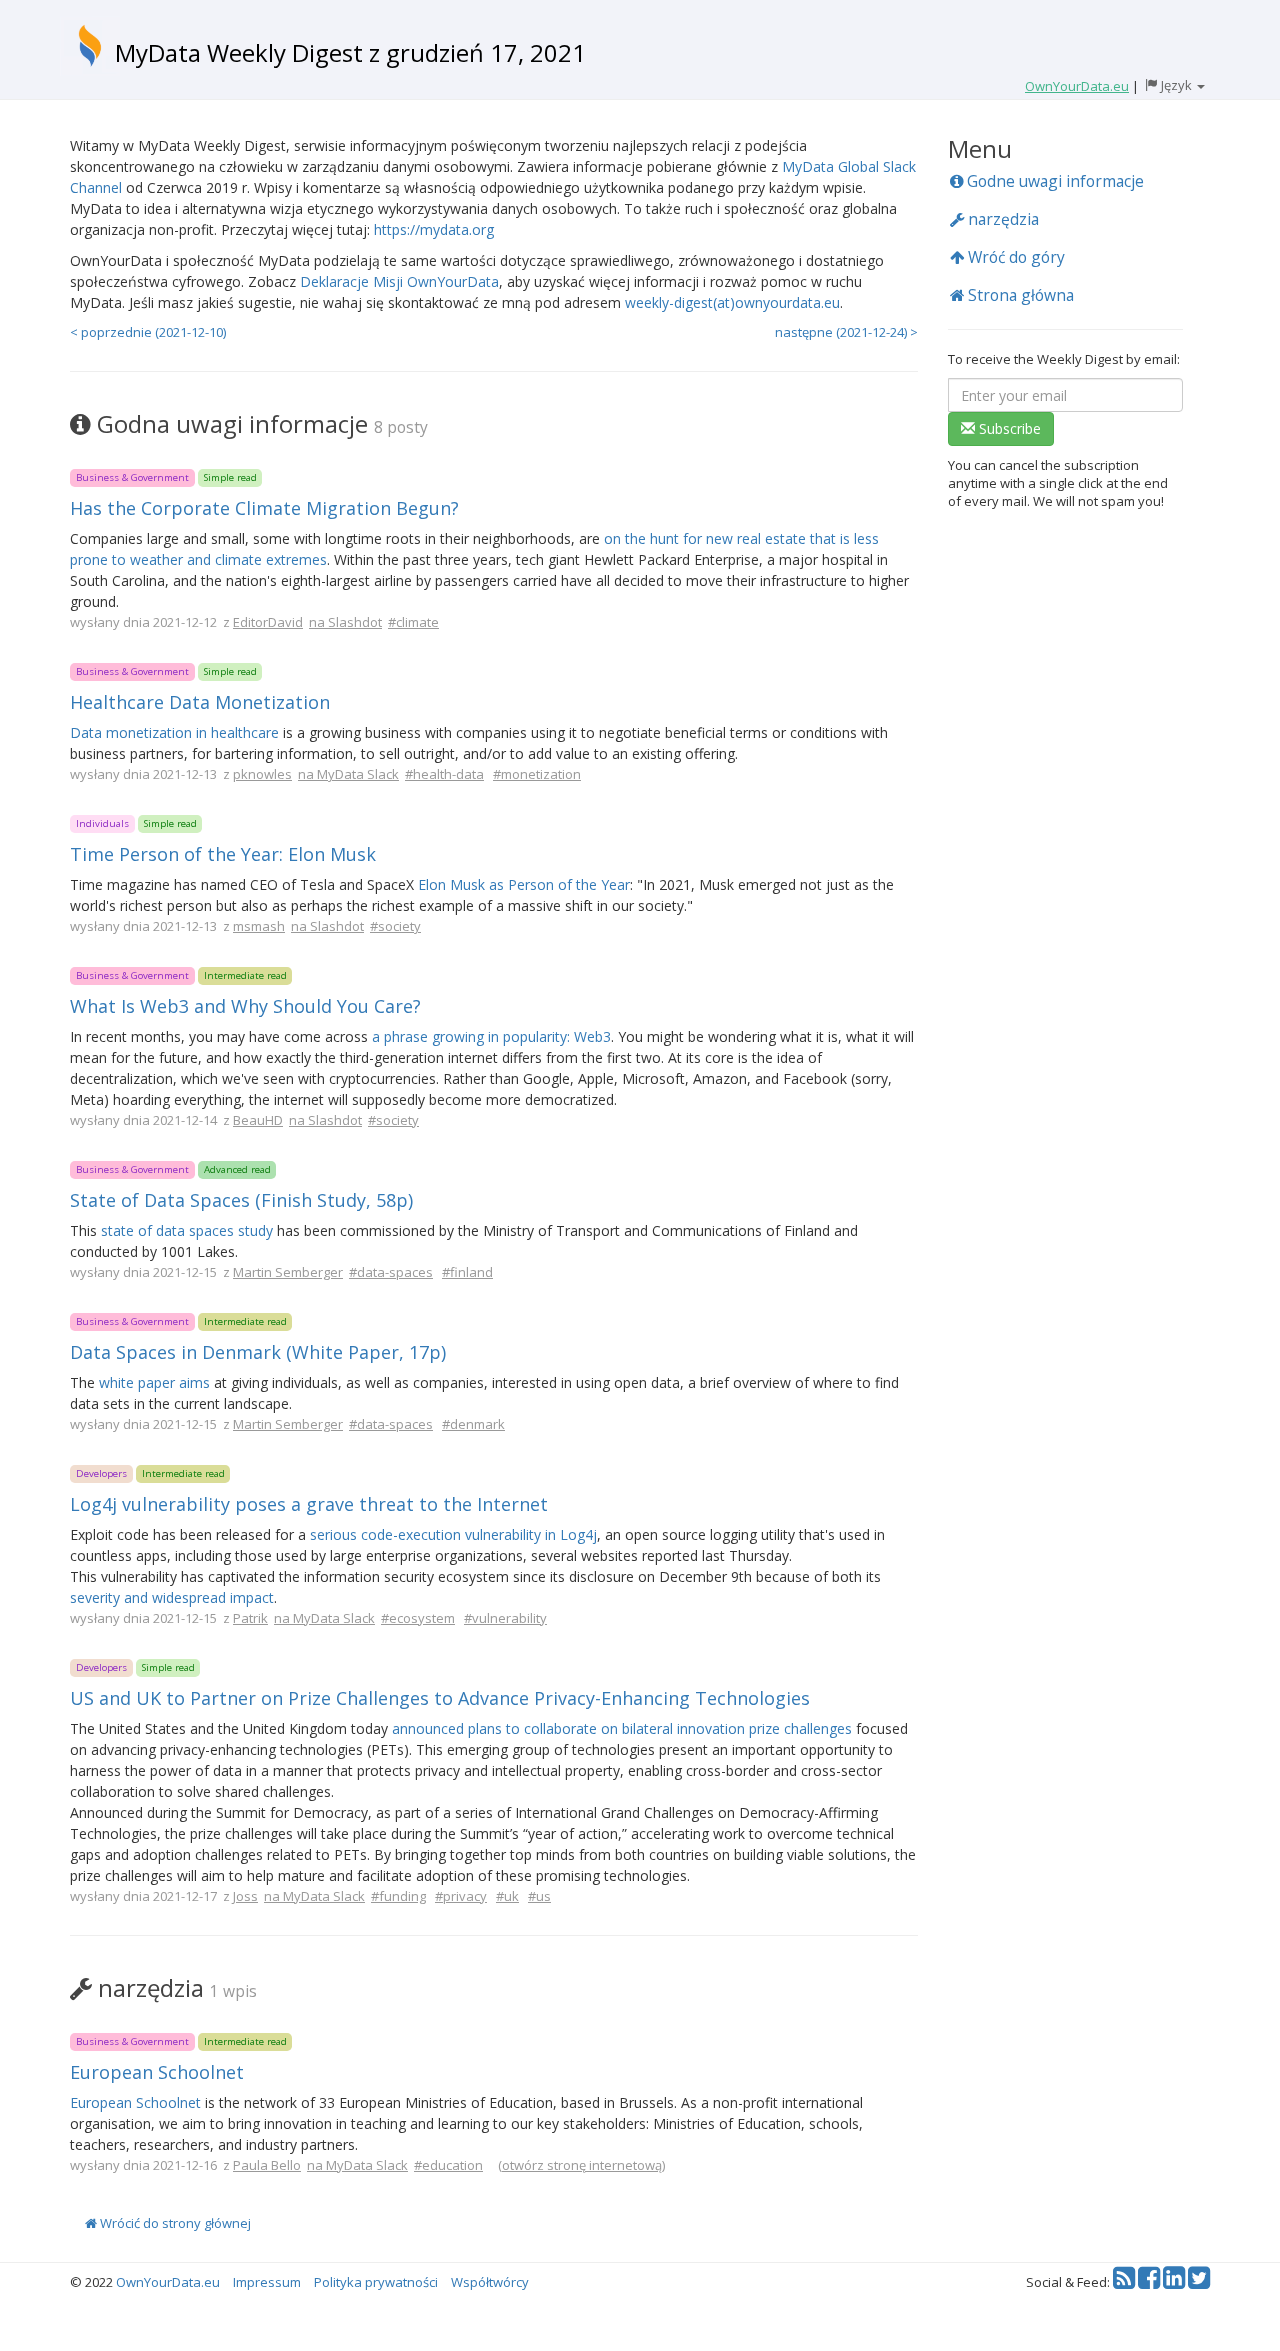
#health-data (444, 774)
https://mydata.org (434, 229)
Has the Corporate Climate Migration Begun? (264, 508)
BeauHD (258, 1120)
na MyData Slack (348, 774)
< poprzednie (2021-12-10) (148, 332)
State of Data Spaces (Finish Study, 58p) (241, 1200)
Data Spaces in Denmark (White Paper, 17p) (258, 1352)
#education (448, 2165)
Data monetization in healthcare (174, 732)
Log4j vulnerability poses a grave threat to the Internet (309, 1504)
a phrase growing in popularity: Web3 (491, 1036)
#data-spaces (391, 1272)
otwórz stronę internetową (582, 2165)
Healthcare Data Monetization (200, 702)
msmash (259, 926)
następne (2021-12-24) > (846, 332)
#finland (467, 1272)
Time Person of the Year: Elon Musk (223, 854)
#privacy (461, 1896)
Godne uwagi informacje (1053, 181)
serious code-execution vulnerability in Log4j (453, 1534)
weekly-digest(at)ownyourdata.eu (732, 302)
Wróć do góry (1014, 257)
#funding (398, 1896)
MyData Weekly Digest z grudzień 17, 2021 (350, 52)
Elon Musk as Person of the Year (524, 884)
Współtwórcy (490, 2282)
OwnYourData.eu (168, 2282)
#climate (413, 622)
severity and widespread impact (172, 1597)
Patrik (250, 1618)
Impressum (267, 2282)
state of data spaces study (187, 1230)
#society (395, 926)
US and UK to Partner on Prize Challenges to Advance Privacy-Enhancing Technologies (440, 1698)
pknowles (262, 774)
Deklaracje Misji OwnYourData (399, 281)
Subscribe (1008, 428)
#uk (507, 1896)
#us (539, 1896)
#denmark (473, 1424)
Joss (245, 1896)
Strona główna (1019, 295)
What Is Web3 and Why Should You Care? (245, 1006)
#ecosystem (418, 1618)
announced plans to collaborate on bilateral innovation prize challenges (622, 1728)
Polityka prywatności (376, 2282)
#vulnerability (505, 1618)
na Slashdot (345, 622)
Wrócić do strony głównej (174, 2223)
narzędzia (1001, 219)
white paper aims (154, 1382)
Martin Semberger (288, 1272)
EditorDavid (268, 622)
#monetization (537, 774)
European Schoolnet (157, 2072)
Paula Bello (267, 2165)
